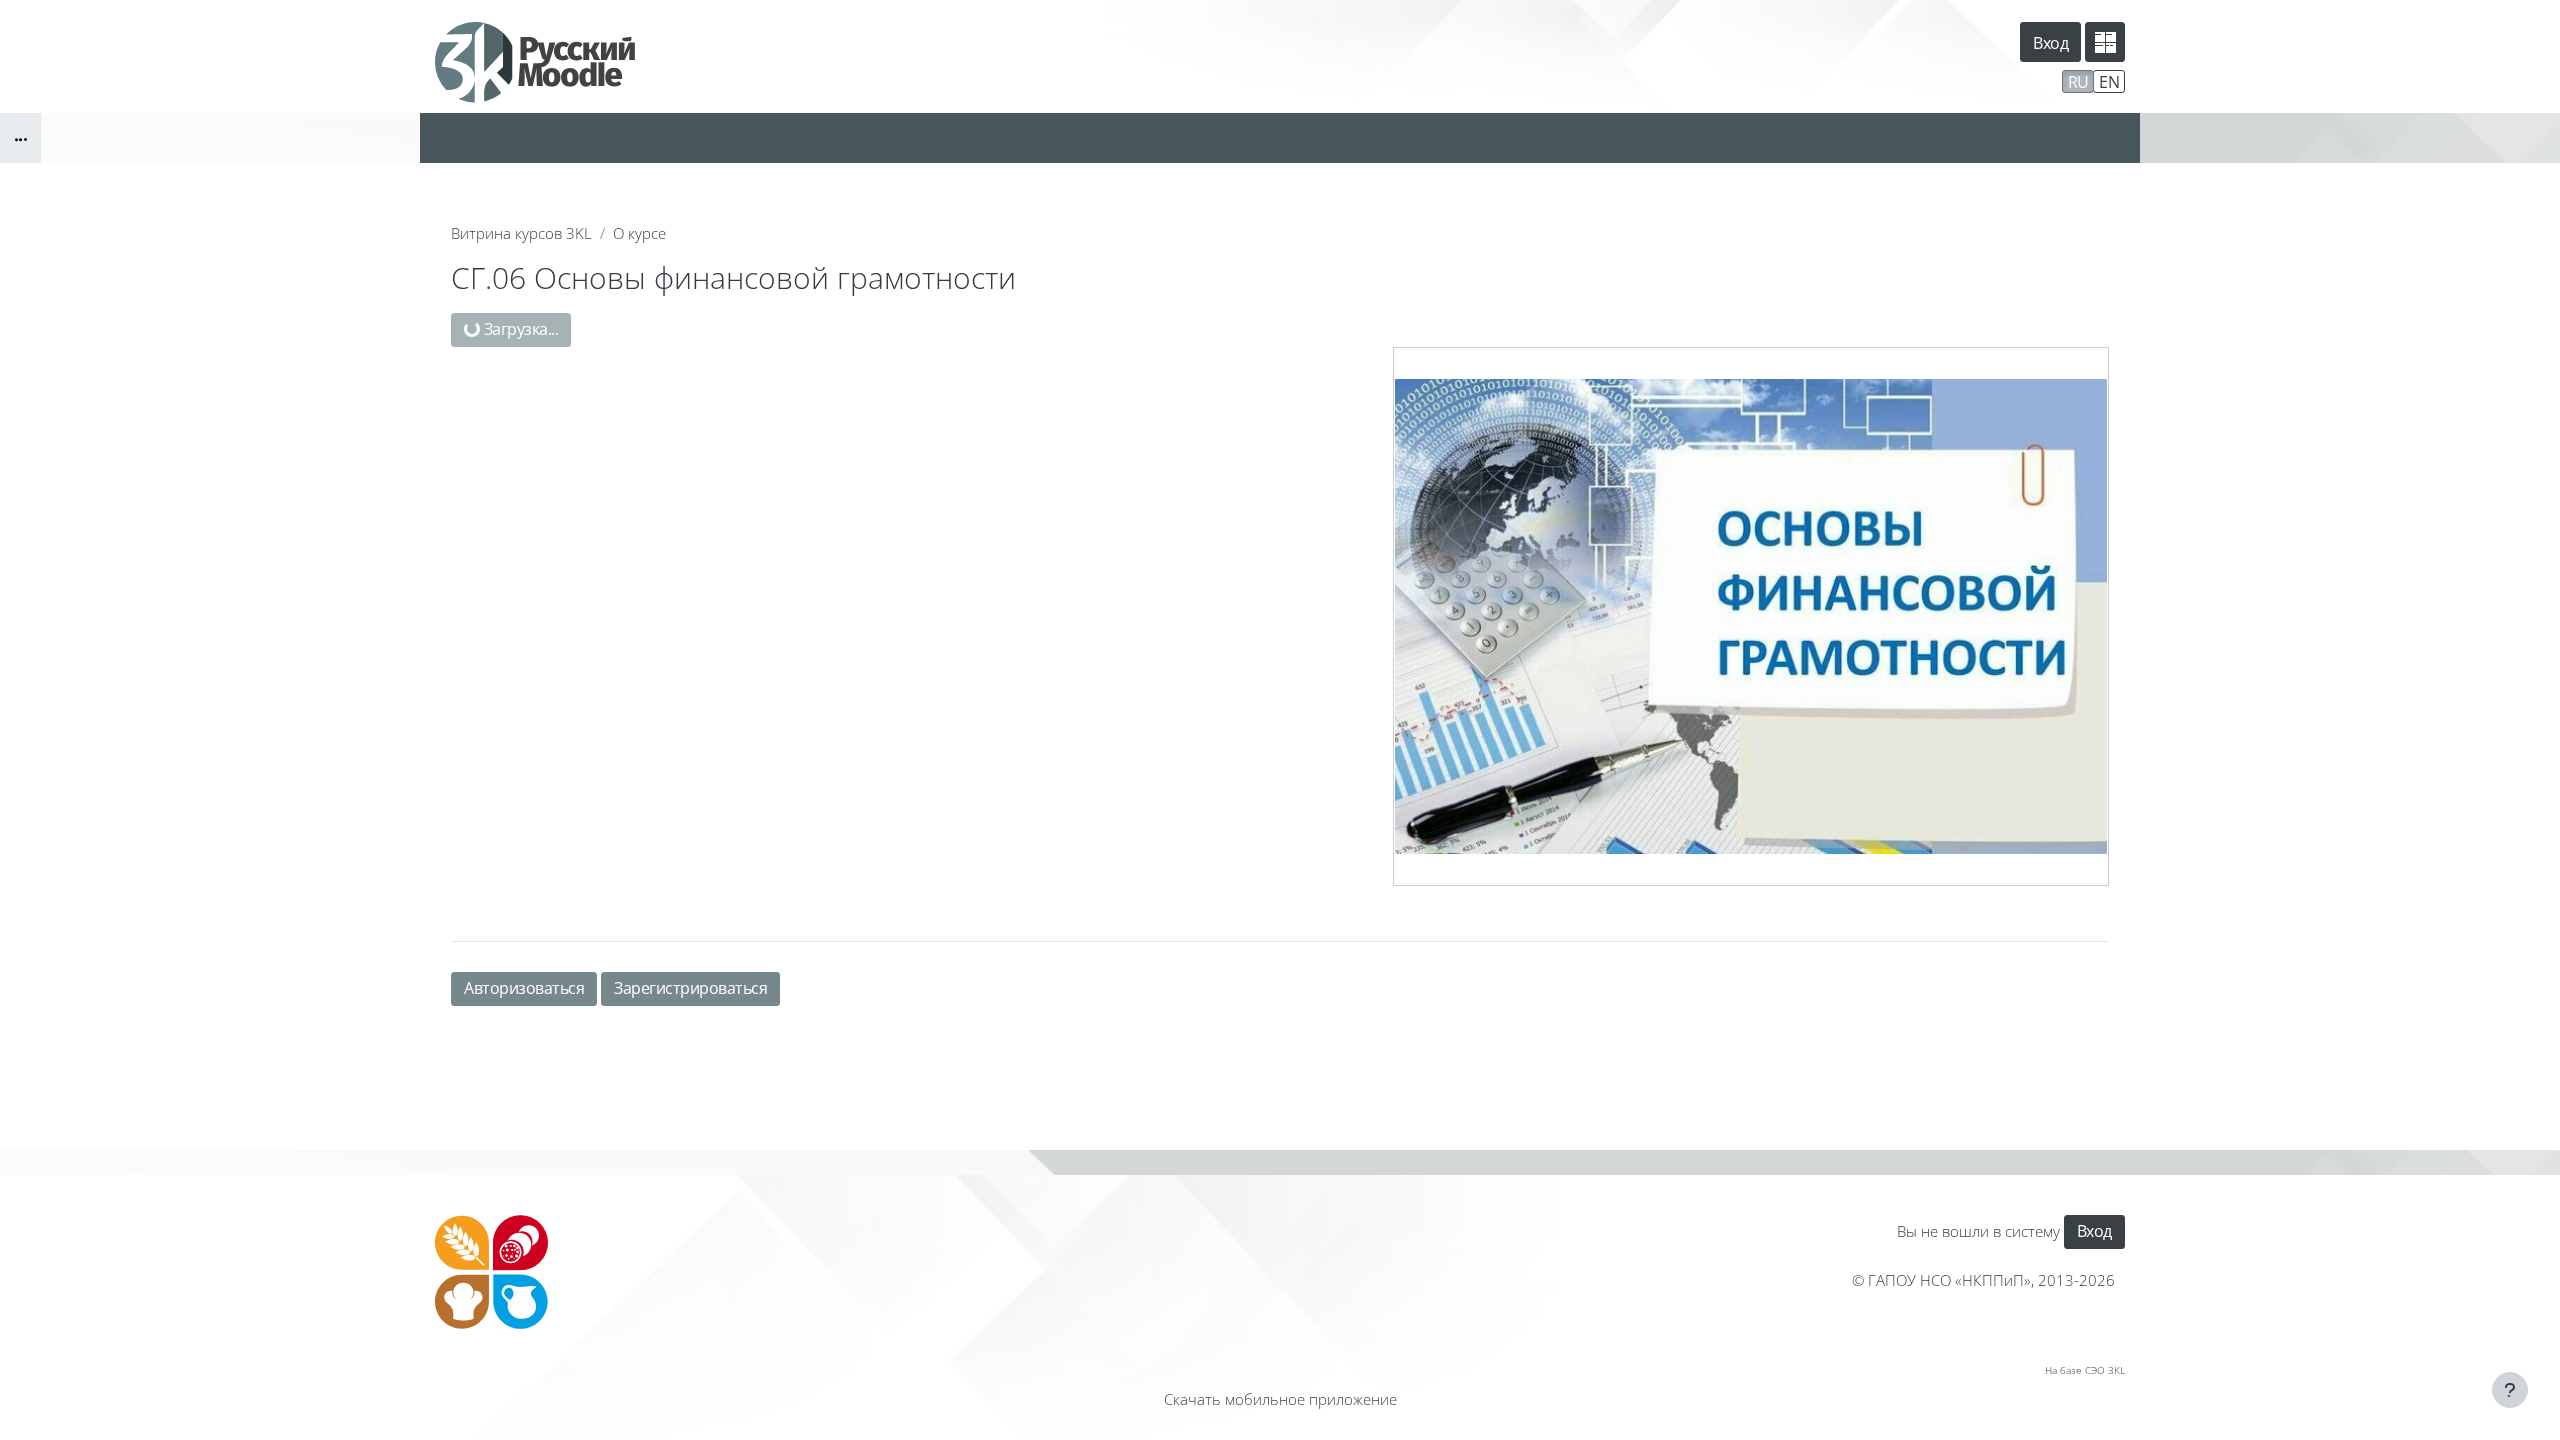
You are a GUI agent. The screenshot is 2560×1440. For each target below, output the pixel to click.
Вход (2050, 43)
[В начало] (491, 1272)
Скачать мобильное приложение (1280, 1399)
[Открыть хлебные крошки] (20, 138)
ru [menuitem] (2078, 82)
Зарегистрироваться (690, 988)
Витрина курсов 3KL (521, 233)
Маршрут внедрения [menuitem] (1977, 80)
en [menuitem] (2109, 82)
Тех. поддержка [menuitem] (1830, 80)
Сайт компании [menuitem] (1688, 80)
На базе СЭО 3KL (2085, 1370)
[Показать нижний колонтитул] (2510, 1390)
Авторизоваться (524, 988)
